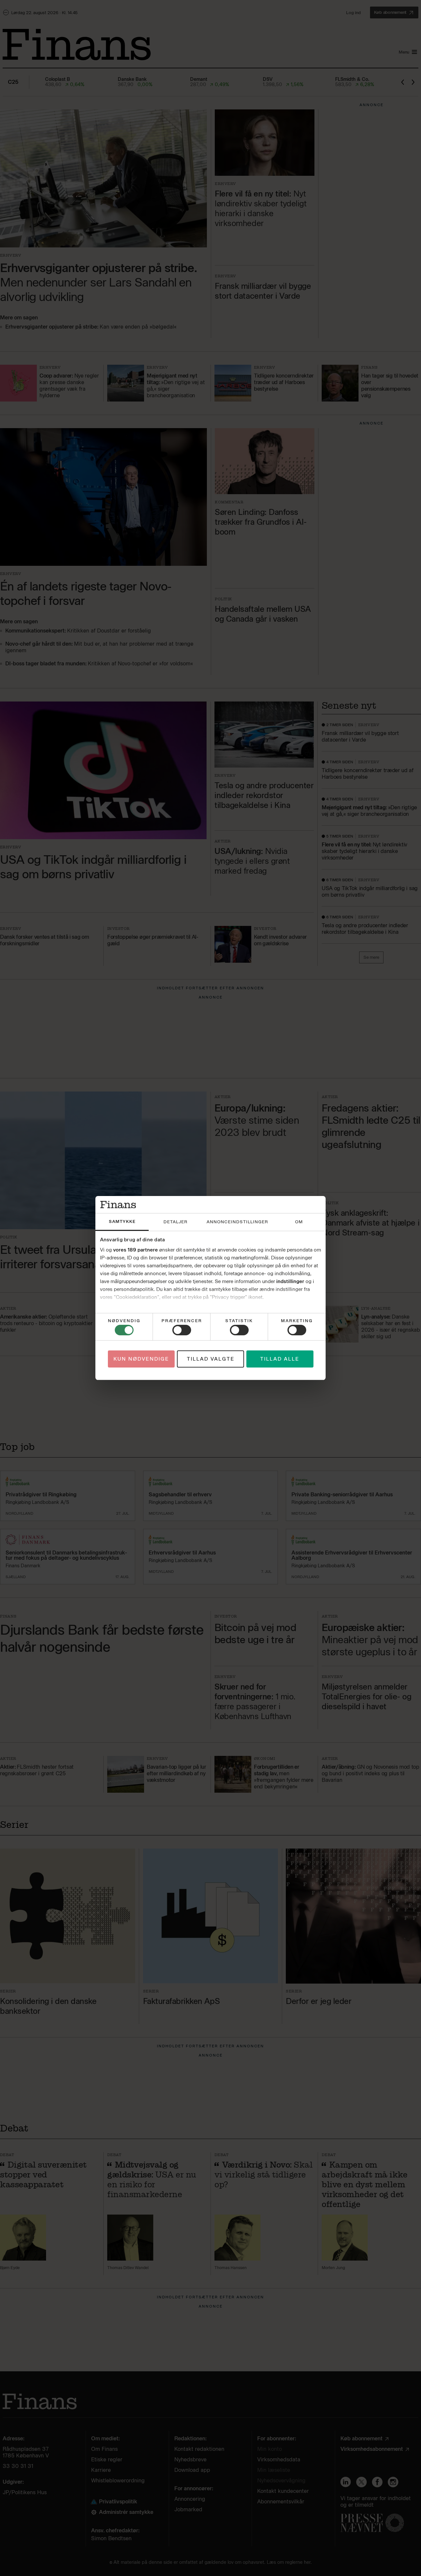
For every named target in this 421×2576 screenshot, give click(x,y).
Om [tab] (299, 1222)
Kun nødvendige (141, 1359)
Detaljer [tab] (175, 1222)
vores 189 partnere (136, 1250)
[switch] (182, 1330)
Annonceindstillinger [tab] (237, 1222)
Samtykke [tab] (122, 1221)
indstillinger (290, 1281)
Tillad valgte (211, 1359)
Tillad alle (280, 1359)
